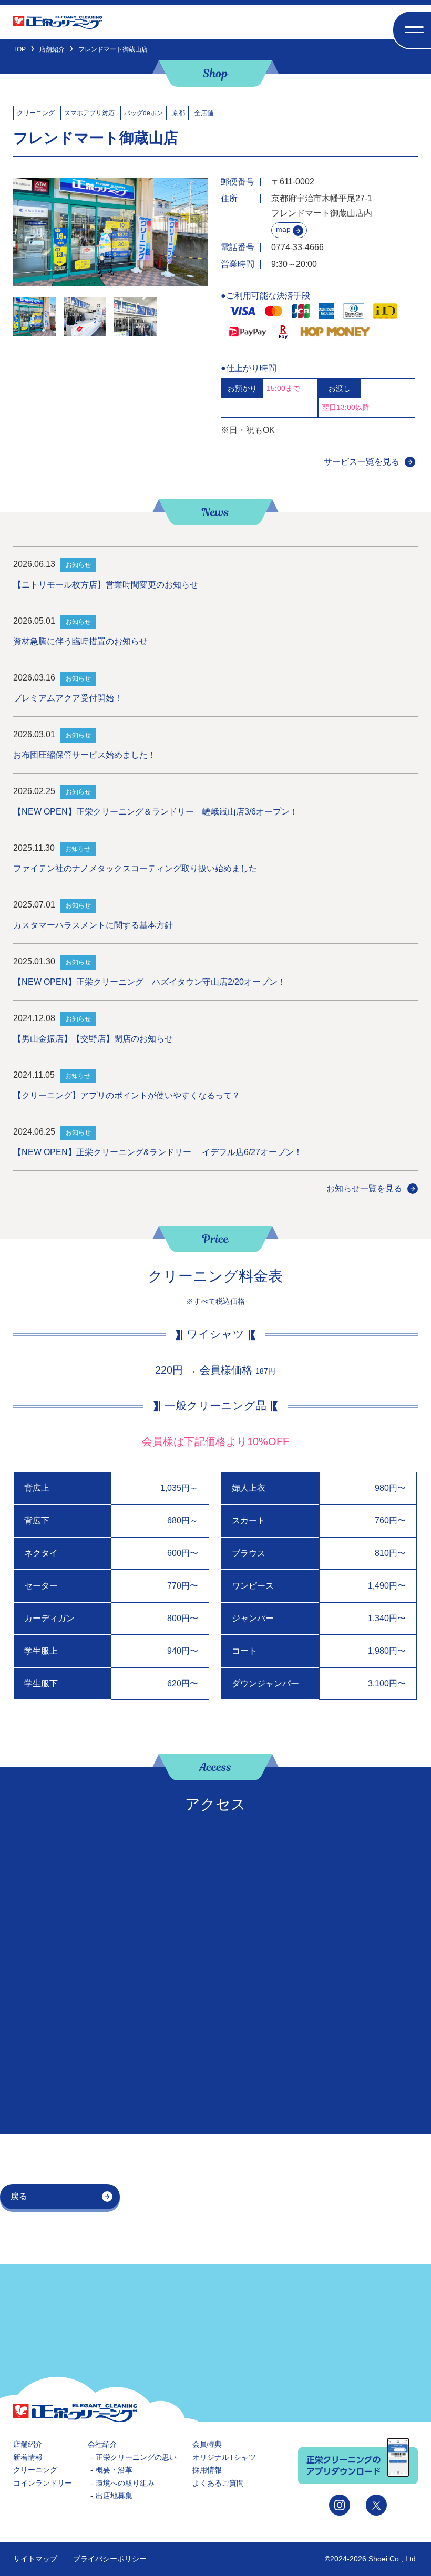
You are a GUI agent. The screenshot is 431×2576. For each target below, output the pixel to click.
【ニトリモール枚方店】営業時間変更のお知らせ (106, 585)
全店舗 (204, 113)
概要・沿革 (114, 2470)
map (283, 229)
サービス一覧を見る (362, 462)
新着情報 (28, 2457)
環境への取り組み (125, 2483)
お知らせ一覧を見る (364, 1188)
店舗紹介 (28, 2444)
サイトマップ (35, 2559)
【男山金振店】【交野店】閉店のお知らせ (93, 1039)
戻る (19, 2196)
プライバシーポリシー (110, 2559)
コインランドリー (43, 2483)
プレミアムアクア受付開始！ (68, 698)
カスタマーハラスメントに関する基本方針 (93, 925)
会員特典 (207, 2444)
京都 (179, 113)
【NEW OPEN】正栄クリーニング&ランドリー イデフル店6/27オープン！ (158, 1152)
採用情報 (207, 2470)
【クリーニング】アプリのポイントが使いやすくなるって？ (127, 1095)
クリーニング (36, 113)
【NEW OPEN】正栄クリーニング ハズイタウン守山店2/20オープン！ (150, 982)
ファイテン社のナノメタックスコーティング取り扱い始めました (135, 868)
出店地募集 (114, 2496)
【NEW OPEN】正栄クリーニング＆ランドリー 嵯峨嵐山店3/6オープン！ (156, 812)
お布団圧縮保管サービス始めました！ (85, 755)
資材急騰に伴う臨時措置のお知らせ (80, 641)
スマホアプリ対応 (89, 113)
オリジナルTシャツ (224, 2457)
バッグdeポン (143, 113)
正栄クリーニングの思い (136, 2457)
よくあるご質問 (218, 2483)
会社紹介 (102, 2444)
